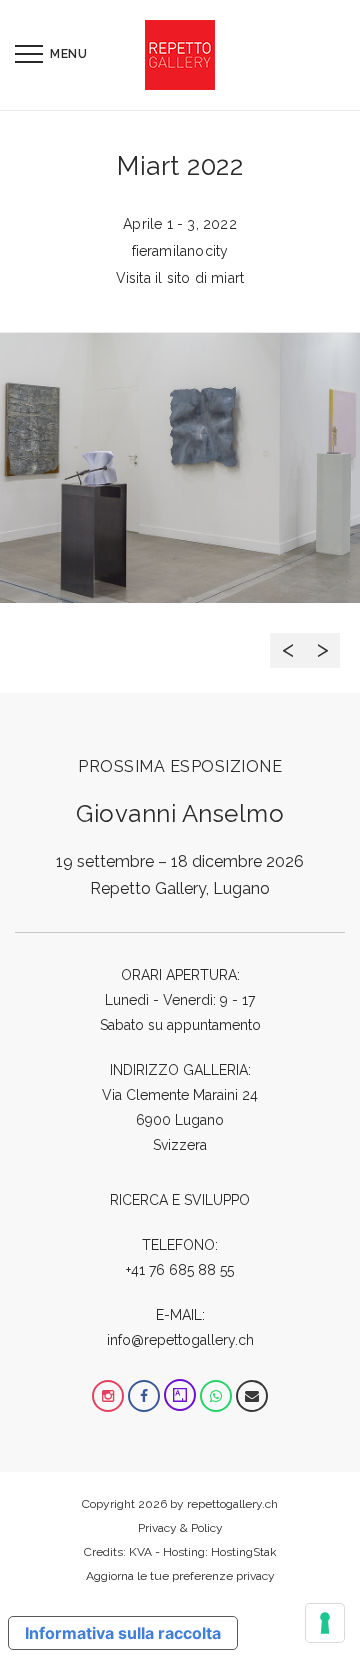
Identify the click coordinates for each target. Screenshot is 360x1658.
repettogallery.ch (232, 1504)
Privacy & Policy (180, 1528)
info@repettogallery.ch (180, 1340)
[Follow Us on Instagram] (108, 1396)
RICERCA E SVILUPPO (180, 1200)
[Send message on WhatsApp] (216, 1396)
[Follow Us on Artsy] (180, 1396)
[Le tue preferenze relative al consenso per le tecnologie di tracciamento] (325, 1623)
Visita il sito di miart (180, 278)
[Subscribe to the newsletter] (252, 1396)
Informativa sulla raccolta (123, 1633)
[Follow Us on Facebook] (144, 1396)
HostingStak (244, 1552)
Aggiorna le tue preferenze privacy (180, 1576)
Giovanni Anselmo (180, 813)
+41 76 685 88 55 (180, 1270)
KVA (140, 1552)
